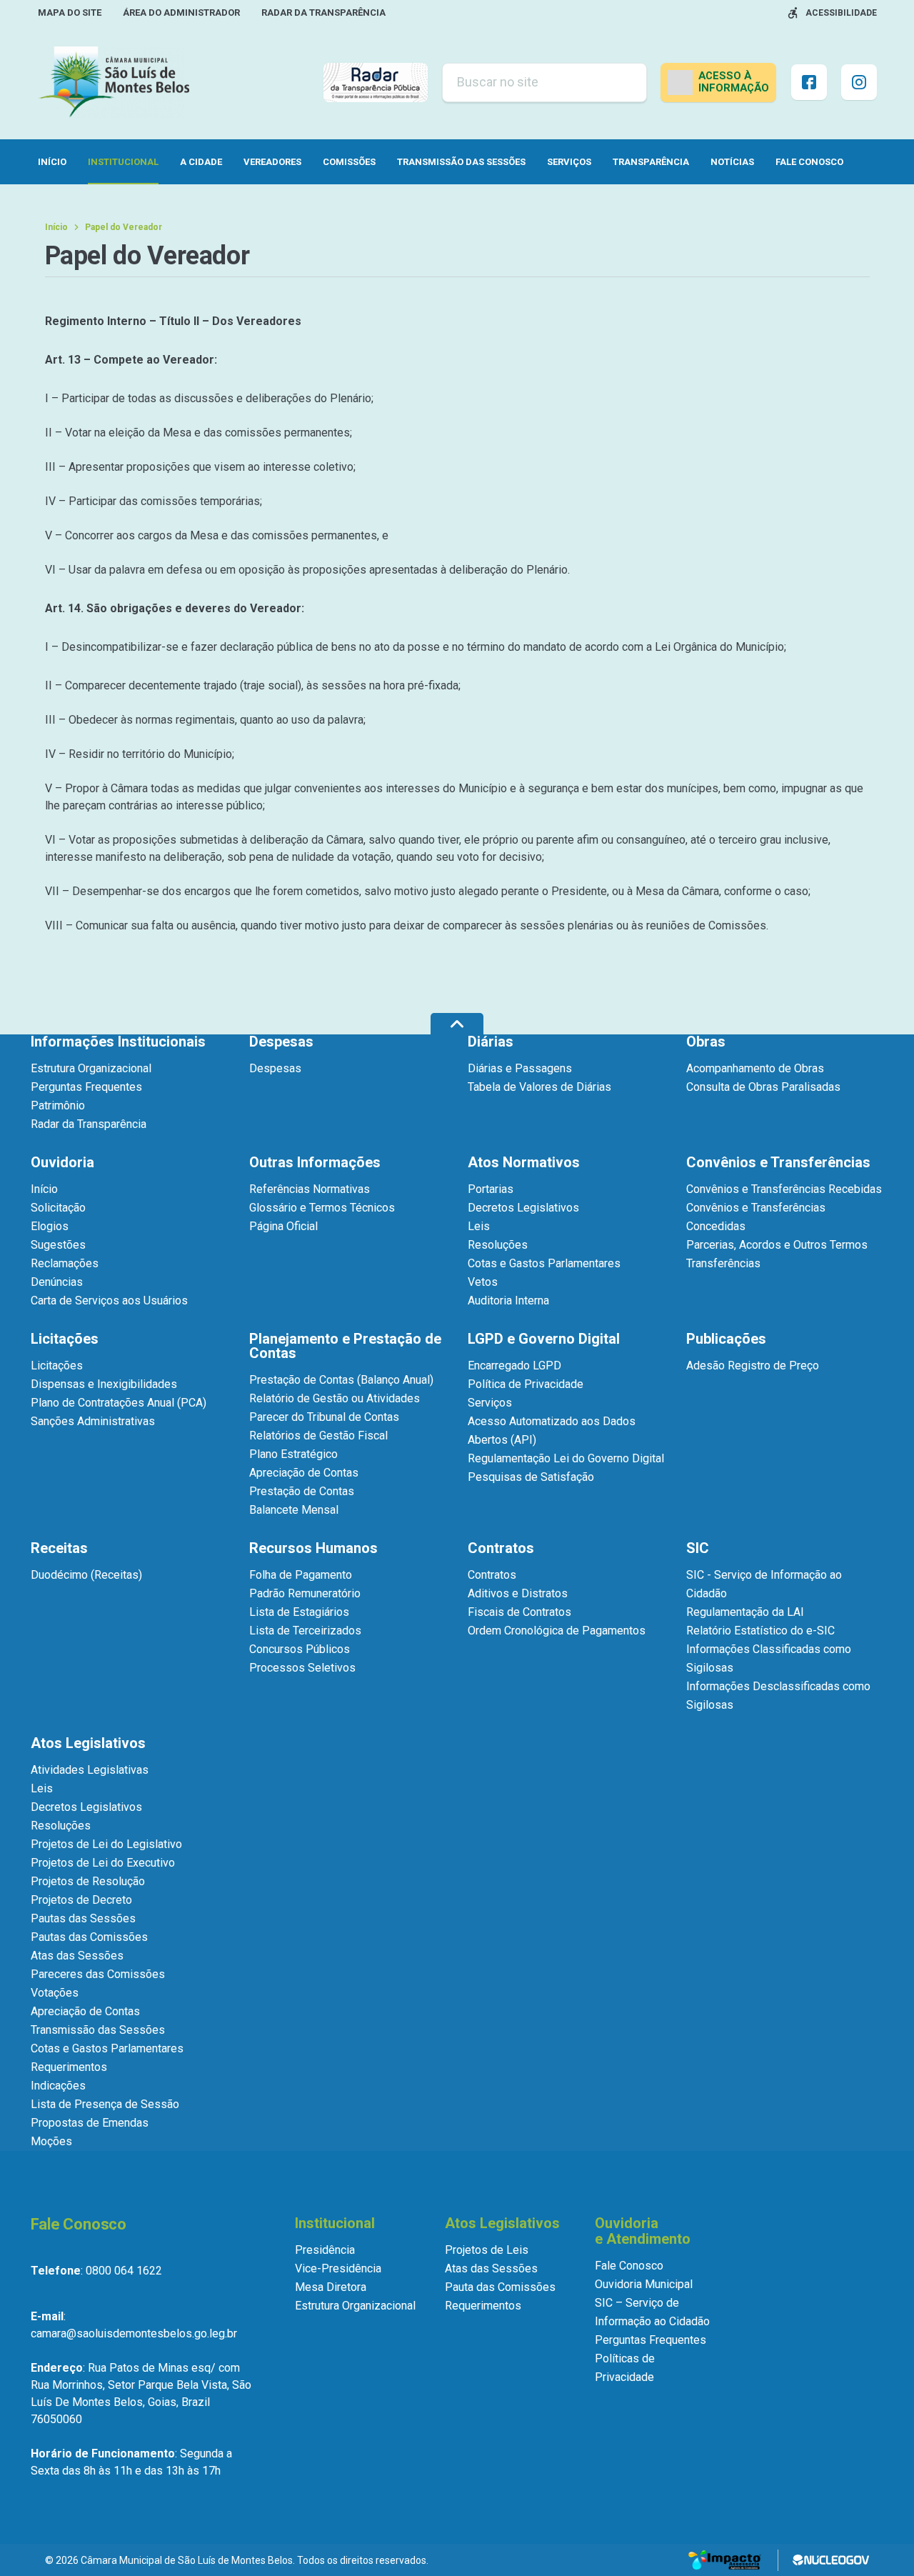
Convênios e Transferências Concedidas (756, 1217)
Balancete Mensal (294, 1510)
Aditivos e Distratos (518, 1593)
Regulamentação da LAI (745, 1612)
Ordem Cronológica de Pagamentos (557, 1631)
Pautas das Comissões (89, 1937)
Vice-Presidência (338, 2268)
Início (52, 162)
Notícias (732, 162)
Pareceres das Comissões (98, 1974)
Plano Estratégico (293, 1454)
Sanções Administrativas (93, 1421)
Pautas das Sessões (83, 1918)
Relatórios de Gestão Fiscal (318, 1436)
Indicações (58, 2086)
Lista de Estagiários (299, 1612)
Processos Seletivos (302, 1668)
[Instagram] (859, 82)
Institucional (123, 162)
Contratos (492, 1575)
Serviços (569, 162)
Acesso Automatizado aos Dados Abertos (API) (552, 1431)
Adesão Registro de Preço (753, 1366)
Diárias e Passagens (520, 1068)
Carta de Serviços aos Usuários (109, 1301)
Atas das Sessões (77, 1956)
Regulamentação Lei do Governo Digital (566, 1458)
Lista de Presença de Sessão (105, 2104)
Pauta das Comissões (500, 2287)
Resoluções (498, 1245)
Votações (55, 1993)
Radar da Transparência (323, 13)
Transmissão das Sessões (461, 162)
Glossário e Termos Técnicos (322, 1208)
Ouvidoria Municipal (644, 2284)
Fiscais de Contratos (519, 1612)
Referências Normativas (310, 1189)
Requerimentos (69, 2067)
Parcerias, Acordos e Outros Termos (777, 1245)
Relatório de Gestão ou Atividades (335, 1398)
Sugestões (58, 1245)
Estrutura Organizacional (91, 1068)
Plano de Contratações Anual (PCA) (119, 1403)
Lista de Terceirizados (305, 1631)
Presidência (325, 2250)
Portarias (491, 1189)
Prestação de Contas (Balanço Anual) (341, 1380)
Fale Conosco (809, 162)
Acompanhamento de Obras (755, 1068)
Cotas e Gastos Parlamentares (544, 1263)
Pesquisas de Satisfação (531, 1477)
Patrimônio (58, 1105)
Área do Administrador (181, 13)
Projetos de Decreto (81, 1900)
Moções (51, 2141)
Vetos (483, 1282)
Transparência (651, 162)
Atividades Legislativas (90, 1770)
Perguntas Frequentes (86, 1087)
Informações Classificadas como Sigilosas (769, 1658)
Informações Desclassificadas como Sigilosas (778, 1696)
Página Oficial (283, 1226)
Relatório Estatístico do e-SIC (760, 1631)
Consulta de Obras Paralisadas (763, 1087)
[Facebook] (809, 82)
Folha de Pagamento (301, 1575)
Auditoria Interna (508, 1301)
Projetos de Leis (487, 2250)
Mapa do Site (70, 13)
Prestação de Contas (302, 1491)
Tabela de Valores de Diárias (539, 1087)
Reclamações (65, 1263)
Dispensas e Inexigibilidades (104, 1384)
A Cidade (201, 162)
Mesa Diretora (331, 2287)
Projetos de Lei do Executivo (103, 1863)
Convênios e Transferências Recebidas (784, 1189)
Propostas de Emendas (90, 2123)
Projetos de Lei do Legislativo (106, 1844)
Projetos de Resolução (88, 1881)
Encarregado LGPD (514, 1366)
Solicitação (58, 1208)
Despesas (275, 1068)
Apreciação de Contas (304, 1473)
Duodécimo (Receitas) (86, 1575)
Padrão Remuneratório (305, 1593)
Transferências (723, 1263)
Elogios (50, 1226)
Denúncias (57, 1282)
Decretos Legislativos (523, 1208)
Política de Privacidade (526, 1384)
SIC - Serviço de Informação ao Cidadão (764, 1584)
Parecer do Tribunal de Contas (324, 1417)
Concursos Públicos (300, 1649)
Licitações (57, 1366)
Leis (479, 1226)
